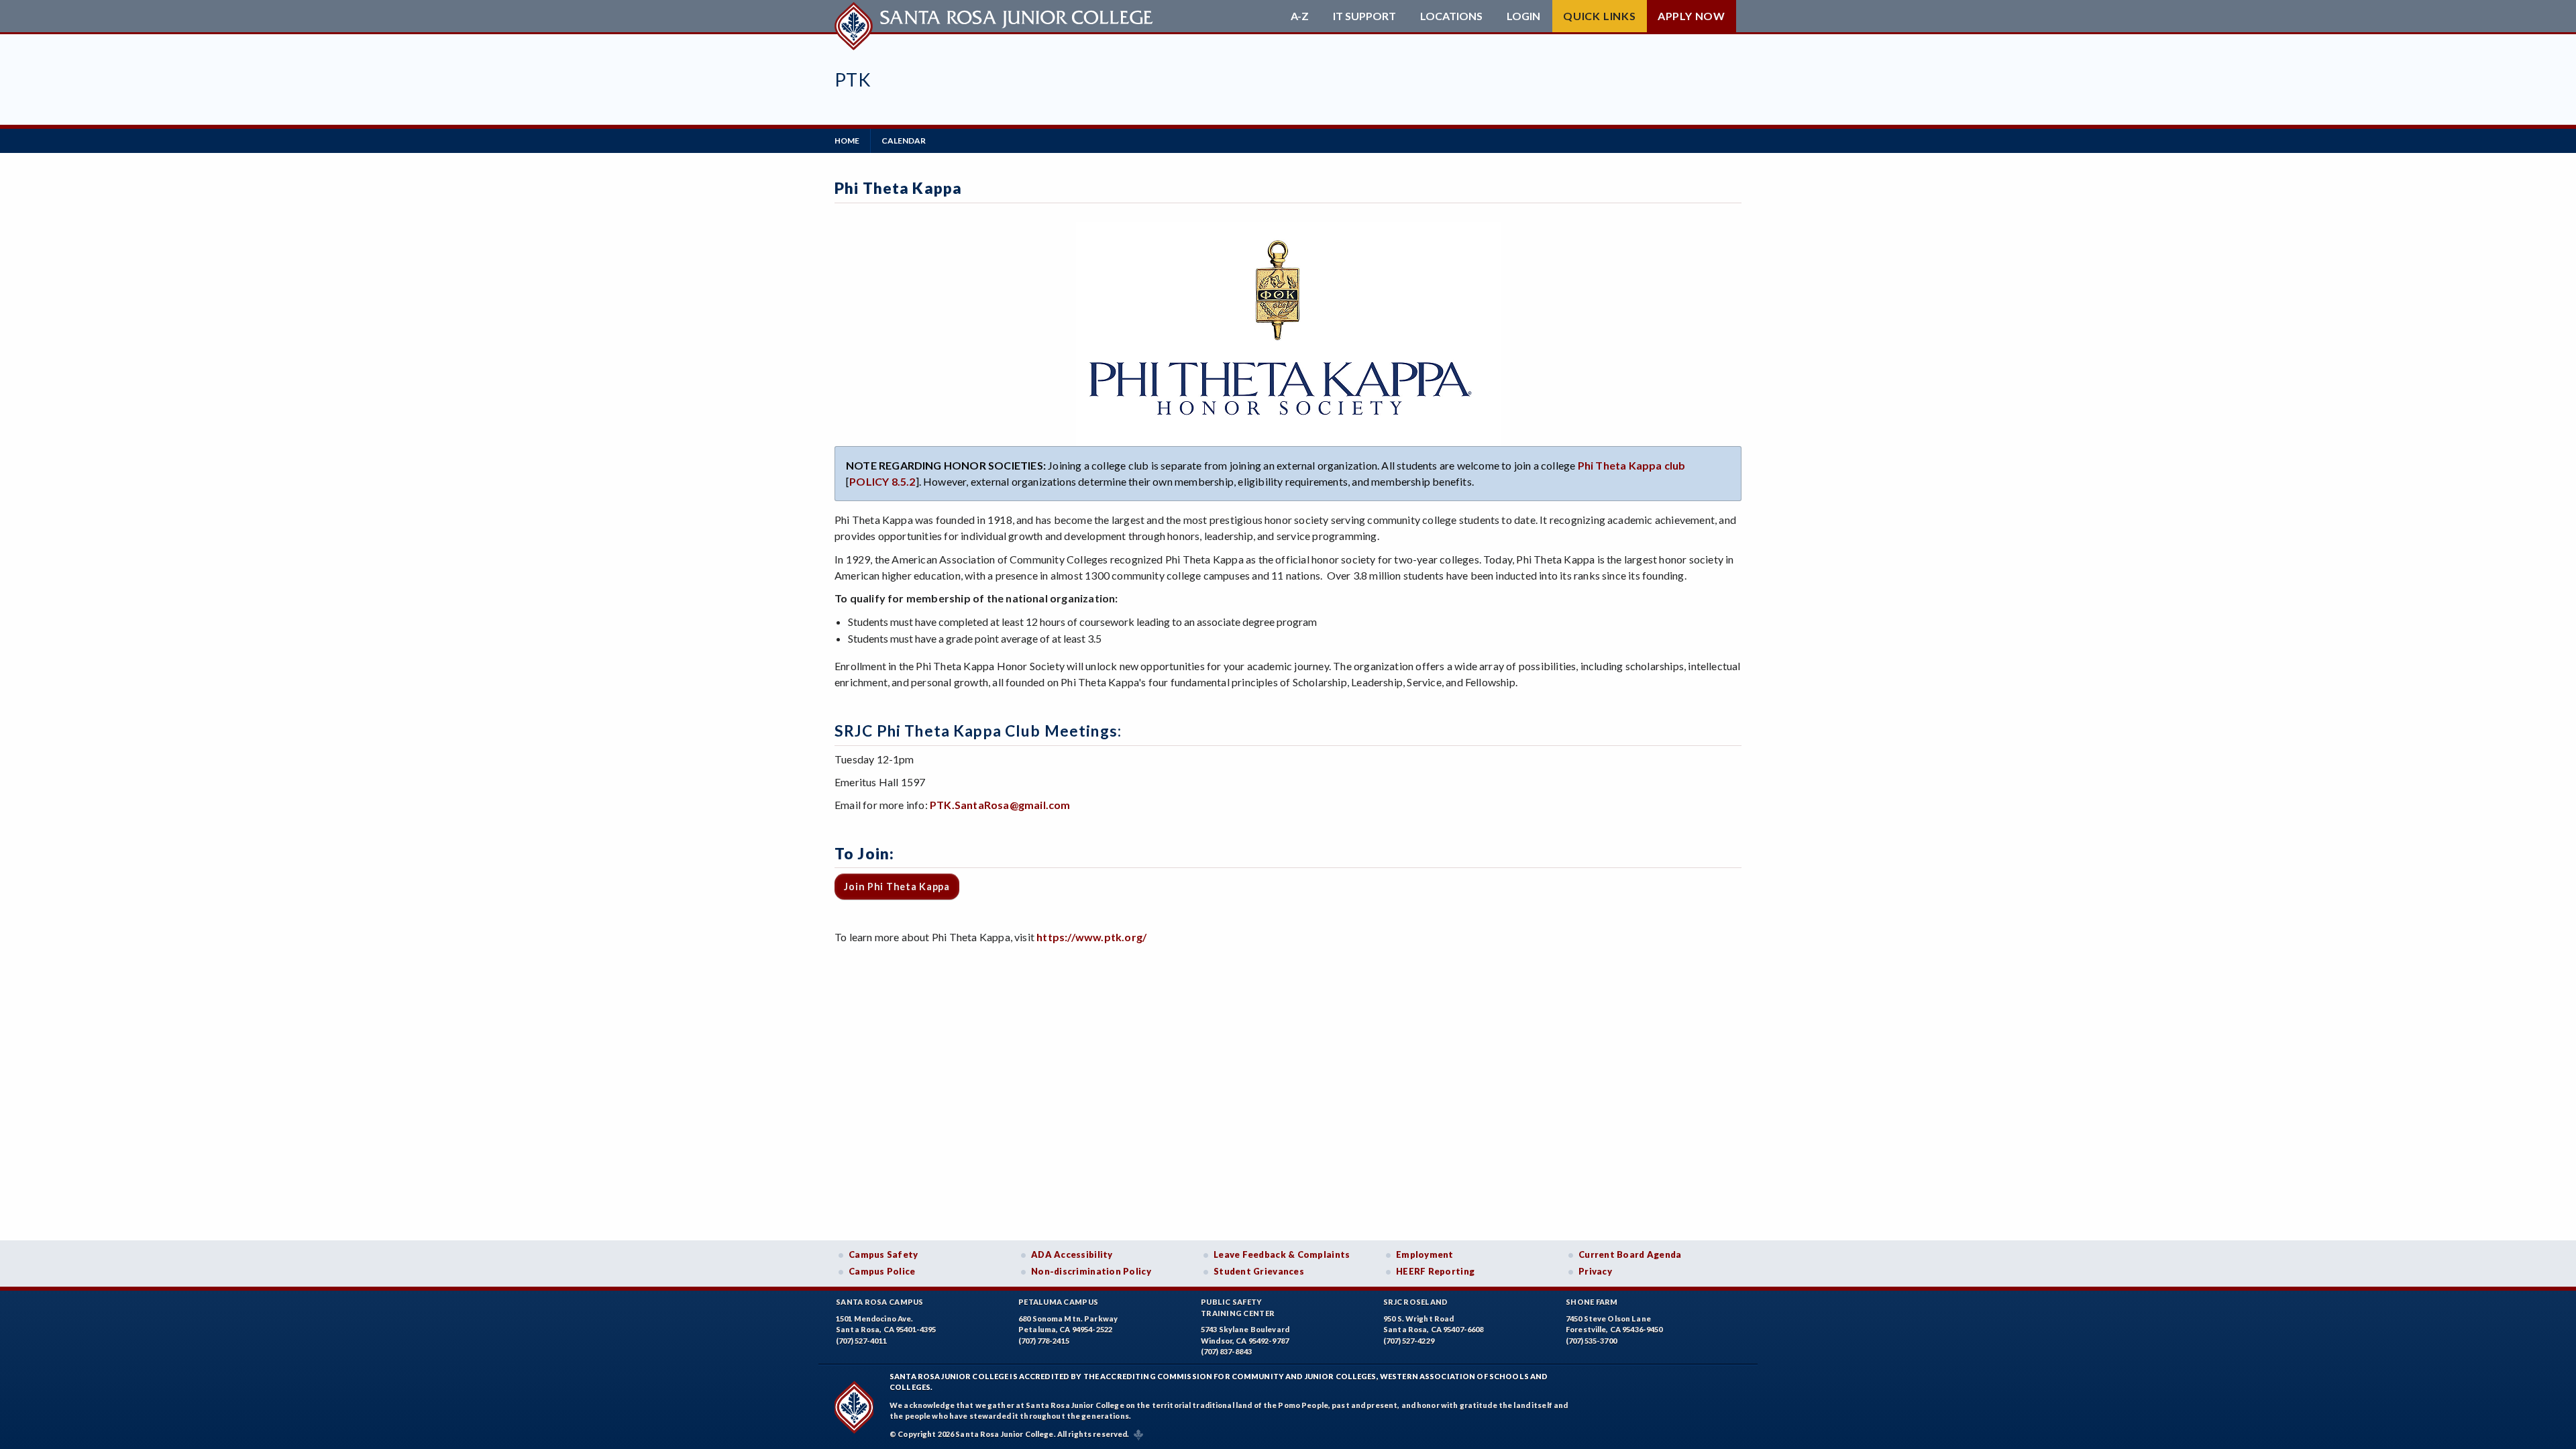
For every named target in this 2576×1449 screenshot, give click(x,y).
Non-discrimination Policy (1091, 1271)
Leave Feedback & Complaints (1282, 1254)
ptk (853, 79)
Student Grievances (1259, 1271)
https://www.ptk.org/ (1091, 937)
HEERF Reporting (1435, 1271)
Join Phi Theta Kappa (897, 887)
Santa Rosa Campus (880, 1302)
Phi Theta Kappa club (1632, 465)
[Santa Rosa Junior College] (996, 16)
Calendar (904, 141)
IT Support (1364, 16)
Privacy (1595, 1271)
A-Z (1300, 16)
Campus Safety (883, 1254)
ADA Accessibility (1072, 1254)
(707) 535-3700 (1591, 1341)
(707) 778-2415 (1044, 1341)
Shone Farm (1592, 1302)
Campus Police (882, 1271)
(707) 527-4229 (1409, 1341)
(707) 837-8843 (1226, 1351)
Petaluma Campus (1058, 1302)
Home (847, 141)
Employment (1425, 1254)
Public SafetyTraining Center (1238, 1307)
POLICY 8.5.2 (882, 481)
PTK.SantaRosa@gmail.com (1000, 805)
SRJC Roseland (1416, 1302)
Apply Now (1692, 16)
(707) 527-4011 (861, 1341)
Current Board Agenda (1630, 1254)
